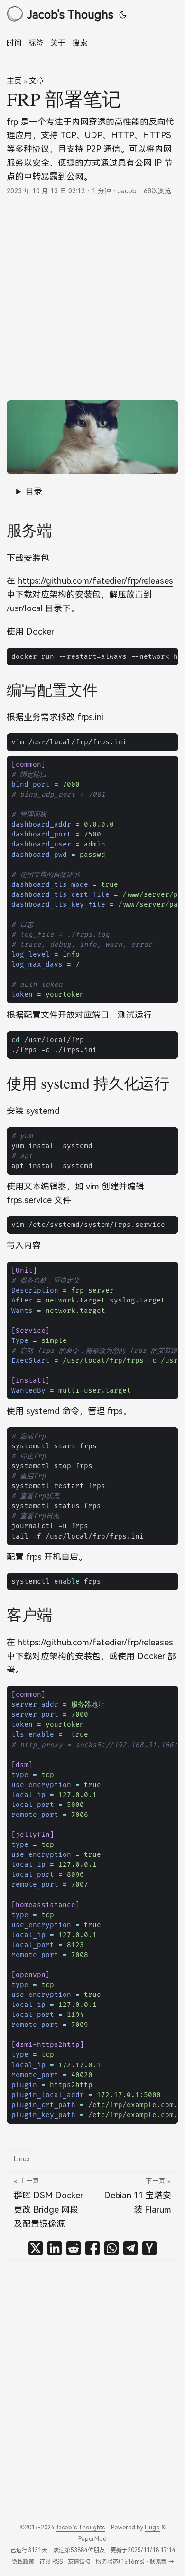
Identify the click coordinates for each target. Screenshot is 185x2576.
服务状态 (107, 2562)
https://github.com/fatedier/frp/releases (95, 580)
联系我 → (162, 2562)
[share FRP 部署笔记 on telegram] (130, 2248)
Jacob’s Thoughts (80, 2527)
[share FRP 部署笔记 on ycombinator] (149, 2248)
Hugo (152, 2527)
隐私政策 (23, 2562)
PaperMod (92, 2539)
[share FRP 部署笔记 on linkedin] (55, 2248)
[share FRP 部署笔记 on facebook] (92, 2248)
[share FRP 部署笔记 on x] (36, 2248)
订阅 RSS (51, 2562)
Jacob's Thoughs (70, 14)
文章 (37, 81)
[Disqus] (92, 2384)
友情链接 (79, 2562)
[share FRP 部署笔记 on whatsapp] (111, 2248)
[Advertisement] (92, 298)
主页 (14, 81)
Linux (22, 2159)
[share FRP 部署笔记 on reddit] (74, 2248)
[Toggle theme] (123, 14)
